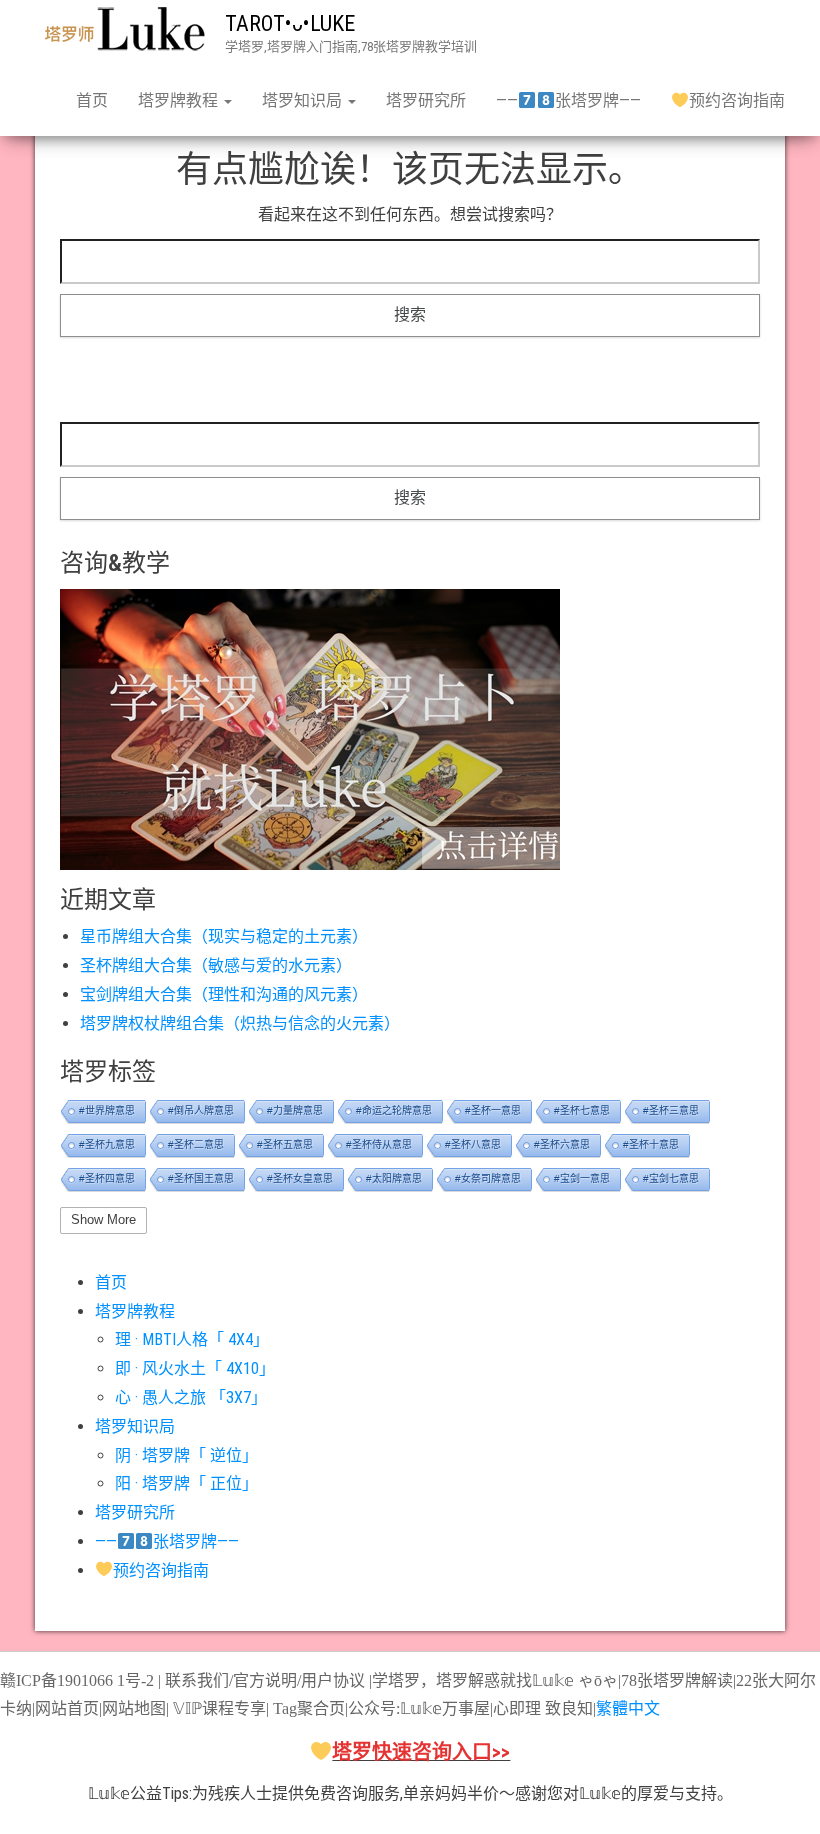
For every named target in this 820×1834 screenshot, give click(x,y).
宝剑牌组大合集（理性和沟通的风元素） (224, 994)
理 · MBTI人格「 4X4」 (192, 1339)
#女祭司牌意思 (488, 1178)
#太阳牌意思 (394, 1178)
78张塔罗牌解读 (677, 1680)
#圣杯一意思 (493, 1110)
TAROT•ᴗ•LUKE (290, 23)
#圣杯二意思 (196, 1144)
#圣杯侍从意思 (379, 1144)
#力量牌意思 (295, 1110)
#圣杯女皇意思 (300, 1178)
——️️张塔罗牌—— (568, 100)
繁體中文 (628, 1708)
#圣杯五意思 (285, 1144)
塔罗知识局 (304, 100)
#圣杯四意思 (107, 1178)
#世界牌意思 (107, 1110)
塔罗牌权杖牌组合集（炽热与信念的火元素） (240, 1023)
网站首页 (67, 1708)
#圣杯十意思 (651, 1144)
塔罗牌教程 (180, 100)
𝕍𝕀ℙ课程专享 (217, 1708)
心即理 (517, 1708)
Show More (103, 1219)
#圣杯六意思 (562, 1144)
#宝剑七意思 (671, 1178)
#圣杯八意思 (473, 1144)
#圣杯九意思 (107, 1144)
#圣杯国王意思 (201, 1178)
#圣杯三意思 (671, 1110)
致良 (561, 1708)
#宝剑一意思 (582, 1178)
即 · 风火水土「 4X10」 (195, 1368)
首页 (92, 100)
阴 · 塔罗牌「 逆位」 (186, 1455)
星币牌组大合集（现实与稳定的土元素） (224, 936)
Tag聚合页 (309, 1708)
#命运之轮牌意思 (394, 1110)
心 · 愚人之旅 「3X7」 (191, 1397)
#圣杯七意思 (582, 1110)
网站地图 (134, 1708)
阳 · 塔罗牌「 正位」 (186, 1483)
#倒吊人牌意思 (201, 1110)
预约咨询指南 (737, 100)
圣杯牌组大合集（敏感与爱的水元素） (216, 965)
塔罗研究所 (426, 100)
